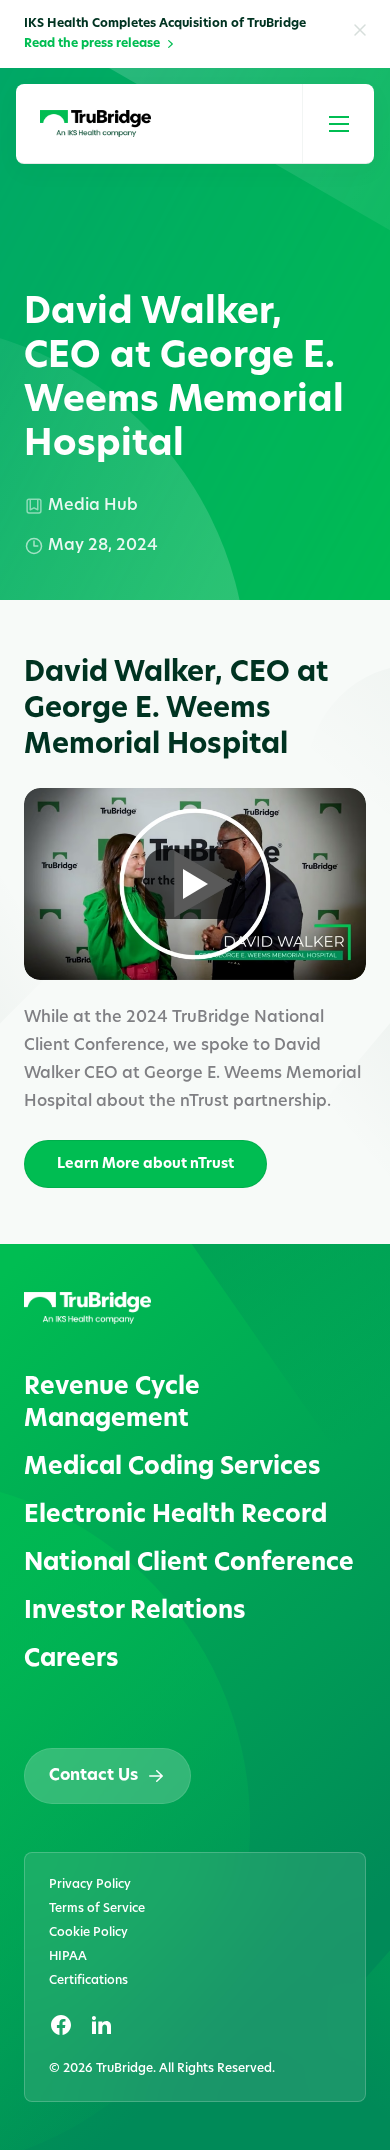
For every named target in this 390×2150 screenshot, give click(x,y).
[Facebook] (61, 2025)
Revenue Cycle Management (112, 1404)
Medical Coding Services (172, 1468)
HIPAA (68, 1957)
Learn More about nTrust (145, 1164)
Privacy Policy (90, 1885)
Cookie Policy (88, 1933)
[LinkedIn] (101, 2025)
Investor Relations (134, 1612)
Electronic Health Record (175, 1516)
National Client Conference (189, 1564)
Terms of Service (97, 1909)
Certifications (88, 1981)
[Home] (95, 124)
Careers (71, 1660)
